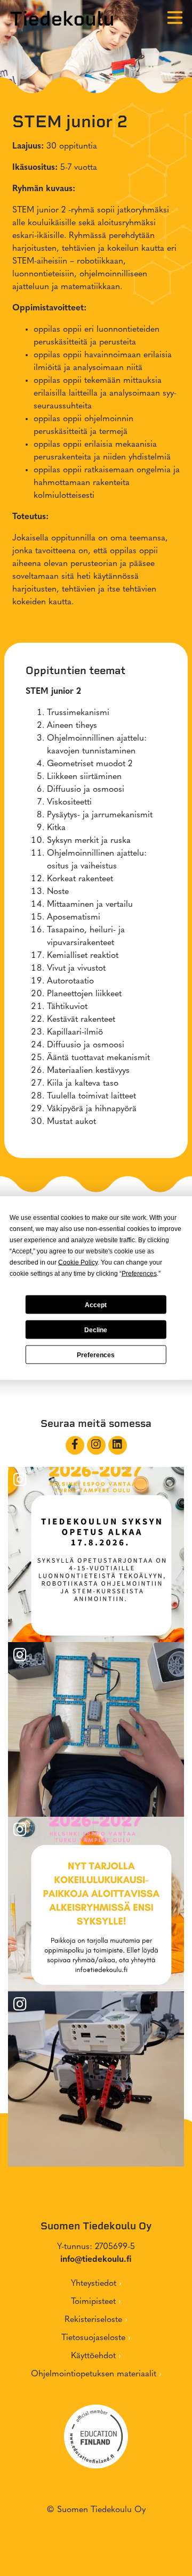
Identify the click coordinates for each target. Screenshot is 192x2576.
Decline (96, 1330)
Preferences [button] (139, 1274)
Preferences (96, 1355)
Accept (96, 1305)
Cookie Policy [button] (78, 1262)
